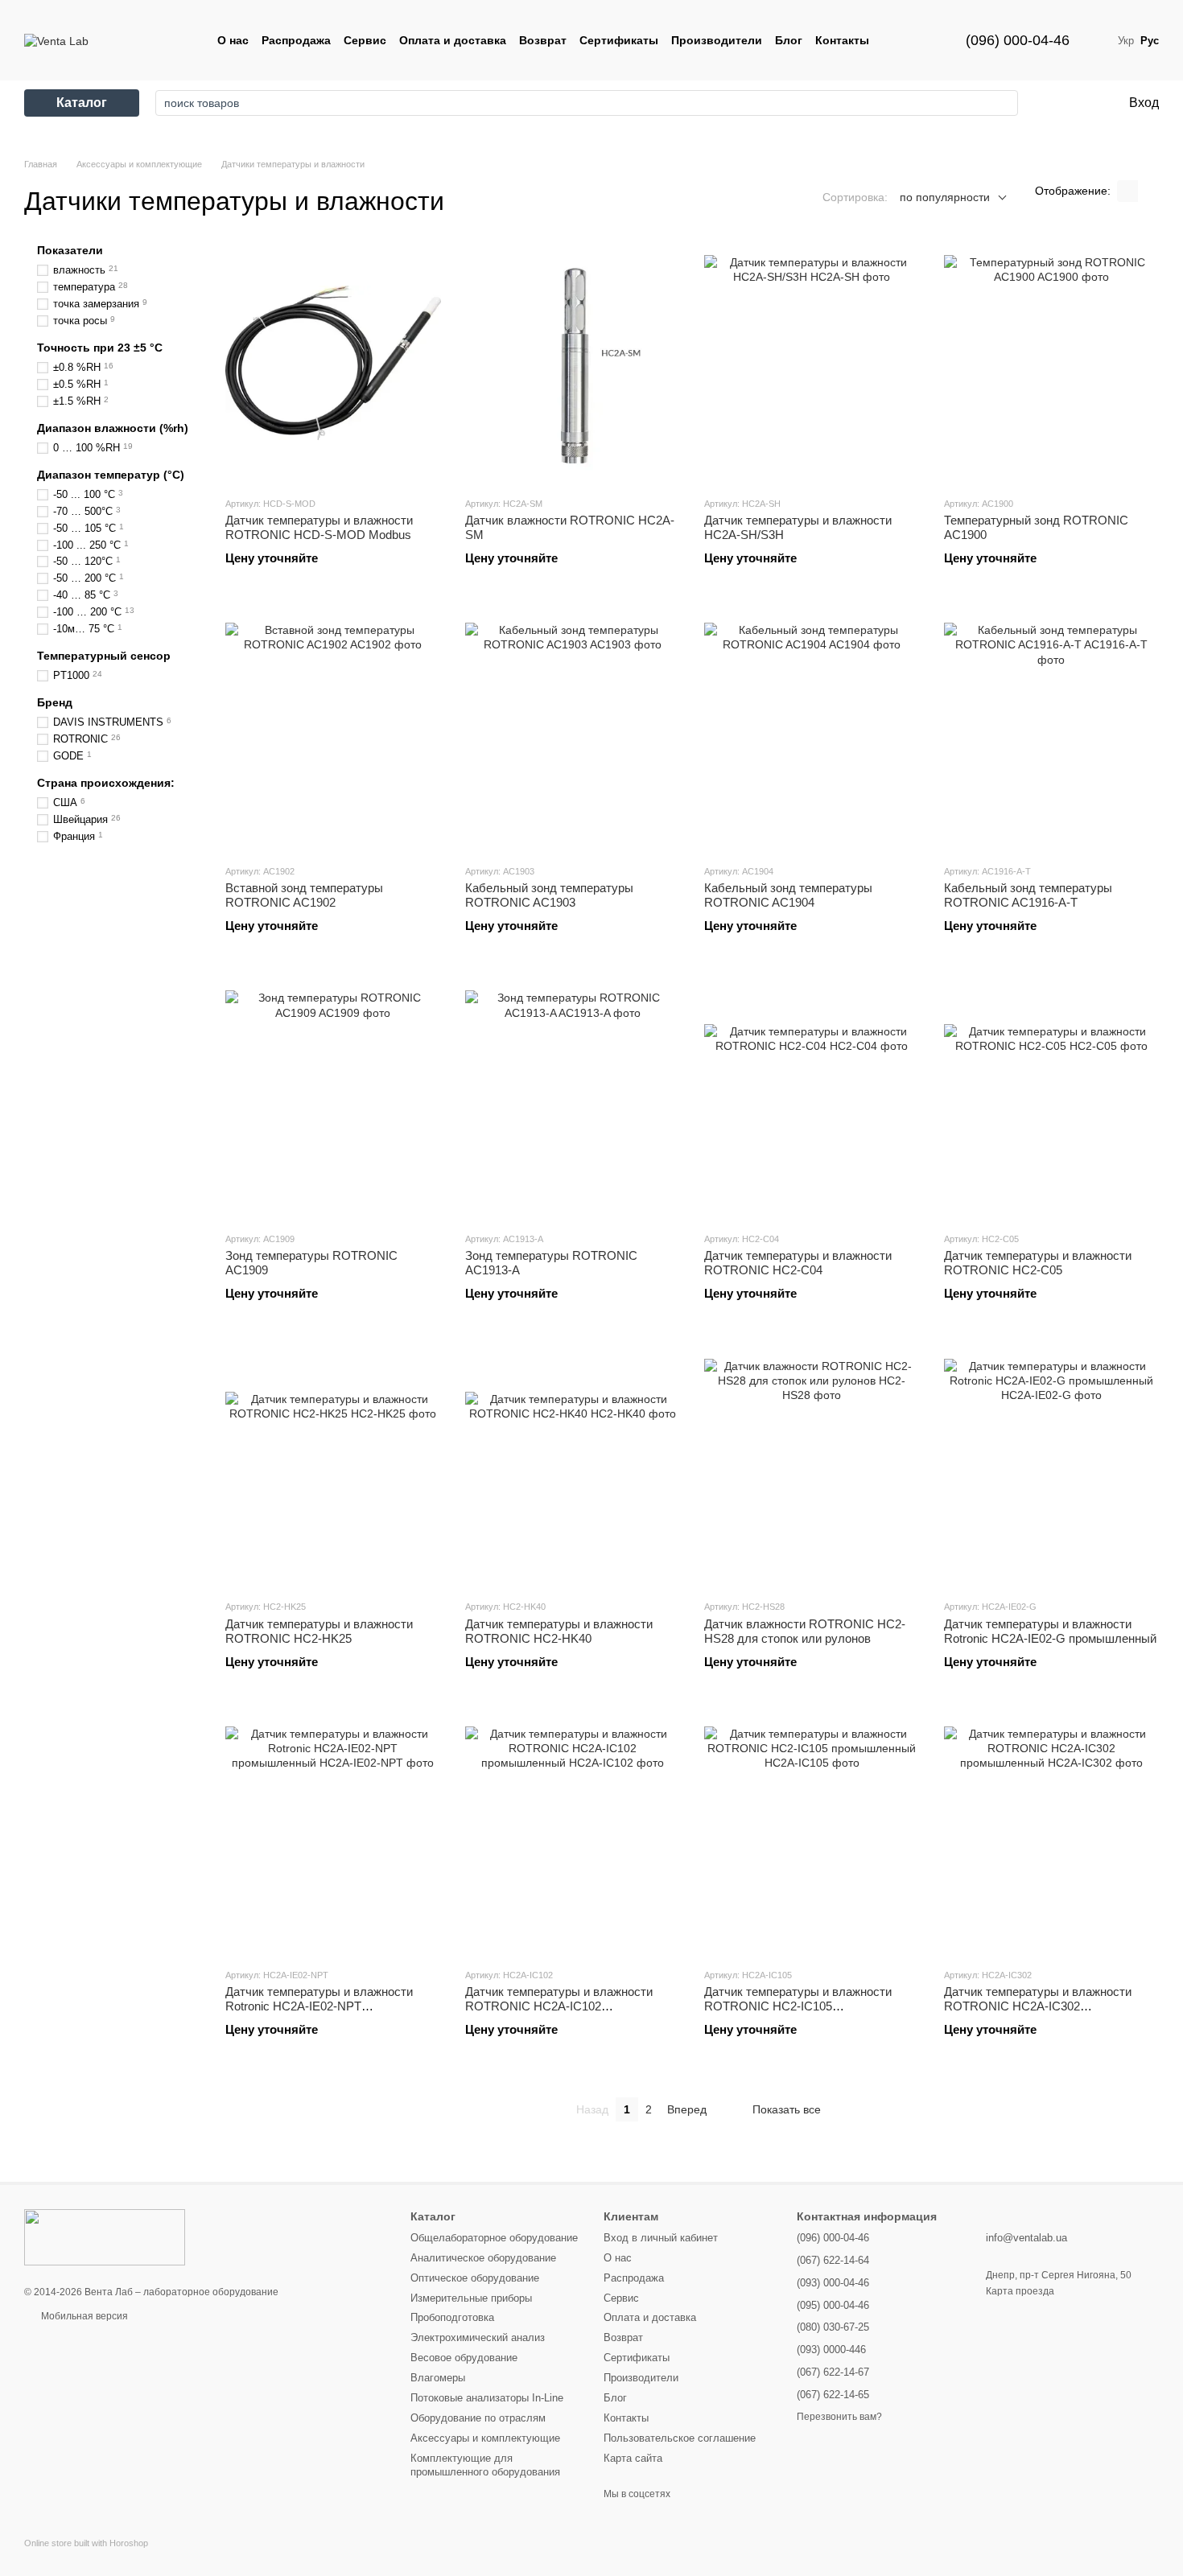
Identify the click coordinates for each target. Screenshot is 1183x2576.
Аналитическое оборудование (483, 2258)
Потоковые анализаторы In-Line (487, 2398)
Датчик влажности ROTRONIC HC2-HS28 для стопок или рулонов (805, 1631)
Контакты (842, 40)
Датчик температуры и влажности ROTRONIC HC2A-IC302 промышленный (1038, 2006)
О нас (233, 40)
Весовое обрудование (464, 2358)
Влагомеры (438, 2378)
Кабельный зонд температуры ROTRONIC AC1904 (788, 895)
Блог (789, 40)
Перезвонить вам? (839, 2417)
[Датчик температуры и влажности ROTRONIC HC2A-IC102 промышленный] (573, 1834)
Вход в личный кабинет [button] (661, 2238)
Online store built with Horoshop (86, 2543)
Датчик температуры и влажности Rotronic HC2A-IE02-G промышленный (1050, 1631)
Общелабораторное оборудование (494, 2238)
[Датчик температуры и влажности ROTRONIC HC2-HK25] (333, 1466)
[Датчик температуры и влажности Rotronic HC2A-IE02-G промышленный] (1052, 1466)
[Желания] (1049, 103)
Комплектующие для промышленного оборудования (485, 2465)
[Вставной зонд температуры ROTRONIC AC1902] (333, 730)
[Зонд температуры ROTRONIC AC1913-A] (573, 1098)
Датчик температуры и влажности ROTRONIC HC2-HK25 (319, 1631)
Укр (1126, 41)
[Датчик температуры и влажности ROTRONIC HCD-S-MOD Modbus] (333, 363)
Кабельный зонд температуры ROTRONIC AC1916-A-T (1028, 895)
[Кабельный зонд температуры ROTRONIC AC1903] (573, 730)
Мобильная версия (83, 2316)
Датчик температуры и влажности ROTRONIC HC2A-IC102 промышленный (559, 2006)
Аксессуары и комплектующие (485, 2438)
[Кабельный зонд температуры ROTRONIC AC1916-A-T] (1052, 730)
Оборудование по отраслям (478, 2418)
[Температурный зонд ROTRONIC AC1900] (1052, 363)
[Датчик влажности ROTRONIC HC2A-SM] (573, 363)
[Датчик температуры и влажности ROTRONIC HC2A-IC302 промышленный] (1052, 1834)
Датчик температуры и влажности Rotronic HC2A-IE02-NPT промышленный (319, 2006)
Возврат (543, 40)
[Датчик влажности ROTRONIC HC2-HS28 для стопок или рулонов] (812, 1466)
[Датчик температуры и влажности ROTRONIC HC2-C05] (1052, 1098)
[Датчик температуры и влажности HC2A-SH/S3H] (812, 363)
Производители (717, 40)
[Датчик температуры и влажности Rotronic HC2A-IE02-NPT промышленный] (333, 1834)
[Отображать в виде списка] (1148, 191)
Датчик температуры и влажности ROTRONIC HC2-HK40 (559, 1631)
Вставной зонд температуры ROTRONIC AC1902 (304, 895)
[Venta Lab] (105, 2237)
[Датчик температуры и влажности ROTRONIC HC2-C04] (812, 1098)
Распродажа (296, 40)
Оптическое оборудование (475, 2278)
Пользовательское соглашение (680, 2438)
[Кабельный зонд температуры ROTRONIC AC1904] (812, 730)
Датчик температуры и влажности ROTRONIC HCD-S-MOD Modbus (319, 527)
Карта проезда (1020, 2291)
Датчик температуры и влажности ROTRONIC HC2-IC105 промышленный (798, 2006)
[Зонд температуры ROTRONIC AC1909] (333, 1098)
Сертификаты (619, 40)
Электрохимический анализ (478, 2337)
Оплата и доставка (453, 40)
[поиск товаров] (1001, 103)
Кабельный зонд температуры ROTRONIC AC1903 (549, 895)
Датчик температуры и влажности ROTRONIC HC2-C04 (798, 1263)
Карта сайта (633, 2458)
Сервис (365, 40)
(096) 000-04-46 (1018, 40)
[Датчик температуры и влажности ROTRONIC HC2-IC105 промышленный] (812, 1834)
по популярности (945, 197)
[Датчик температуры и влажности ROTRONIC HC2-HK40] (573, 1466)
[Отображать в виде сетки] (1127, 191)
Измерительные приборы (471, 2298)
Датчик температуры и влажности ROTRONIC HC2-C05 (1038, 1263)
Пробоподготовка (452, 2317)
